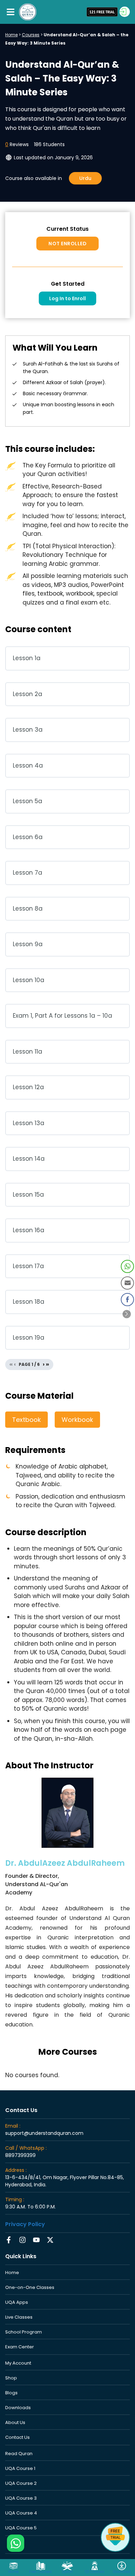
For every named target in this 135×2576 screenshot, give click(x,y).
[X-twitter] (50, 2240)
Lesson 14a (29, 1159)
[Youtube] (36, 2240)
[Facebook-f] (9, 2240)
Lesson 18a (29, 1302)
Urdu (85, 178)
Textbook (26, 1420)
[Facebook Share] (127, 1300)
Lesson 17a (28, 1266)
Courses (31, 35)
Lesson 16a (29, 1230)
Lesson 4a (28, 766)
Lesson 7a (28, 873)
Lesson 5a (28, 801)
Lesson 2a (28, 694)
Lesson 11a (28, 1052)
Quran (67, 2572)
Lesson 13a (29, 1123)
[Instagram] (22, 2240)
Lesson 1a (27, 658)
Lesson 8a (28, 909)
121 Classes (95, 2572)
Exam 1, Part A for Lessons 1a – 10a (62, 1016)
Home (11, 35)
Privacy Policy (25, 2224)
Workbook (77, 1420)
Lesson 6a (28, 837)
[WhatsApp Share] (127, 1266)
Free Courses (40, 2572)
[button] (10, 12)
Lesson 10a (29, 980)
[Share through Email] (127, 1283)
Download (122, 2572)
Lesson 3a (28, 730)
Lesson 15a (28, 1195)
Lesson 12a (28, 1087)
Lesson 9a (28, 944)
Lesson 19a (29, 1338)
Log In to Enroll (67, 298)
